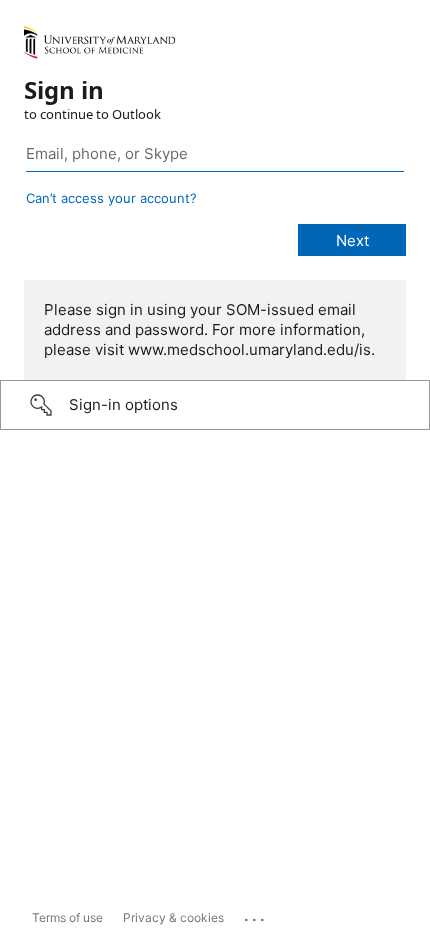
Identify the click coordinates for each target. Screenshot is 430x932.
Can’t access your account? (111, 198)
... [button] (256, 915)
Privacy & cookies (173, 917)
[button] (215, 405)
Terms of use (67, 917)
